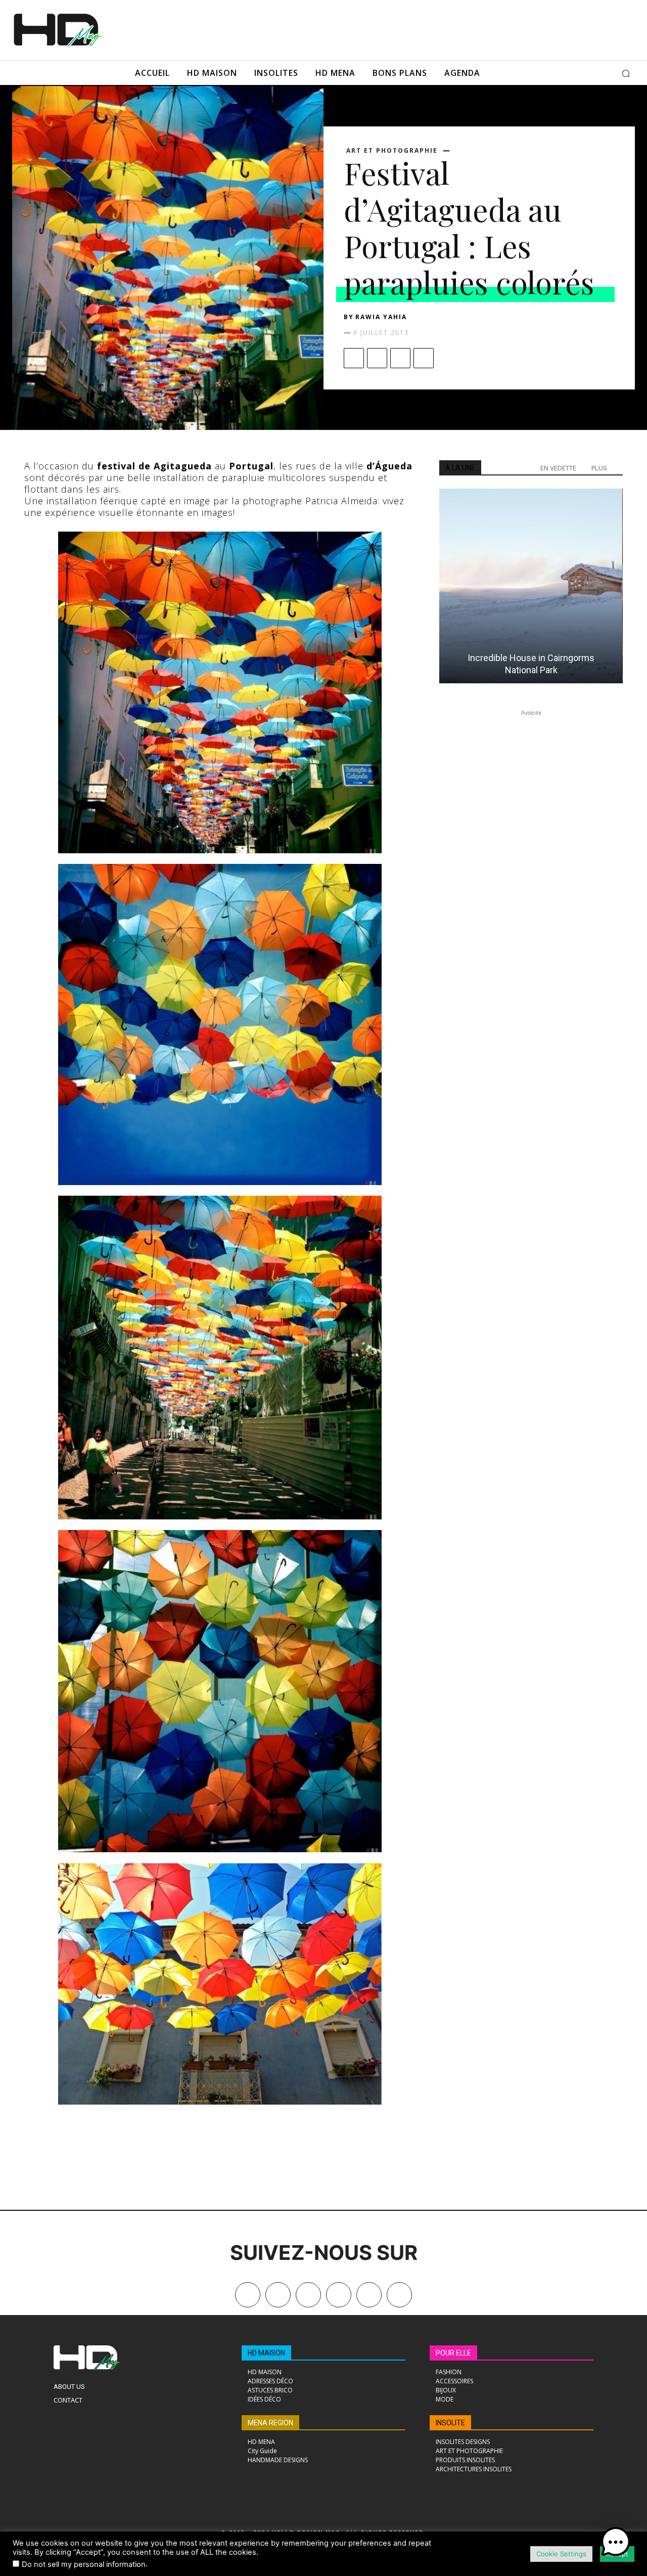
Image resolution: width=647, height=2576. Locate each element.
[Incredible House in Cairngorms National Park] (531, 586)
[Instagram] (308, 2295)
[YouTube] (369, 2295)
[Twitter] (399, 2295)
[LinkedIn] (339, 2295)
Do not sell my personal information (84, 2564)
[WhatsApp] (424, 358)
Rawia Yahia (381, 317)
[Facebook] (354, 358)
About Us (69, 2387)
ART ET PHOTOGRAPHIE (392, 151)
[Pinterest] (400, 358)
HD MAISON (266, 2353)
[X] (377, 358)
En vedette (558, 468)
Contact (68, 2400)
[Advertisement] (358, 29)
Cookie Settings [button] (561, 2554)
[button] (626, 73)
